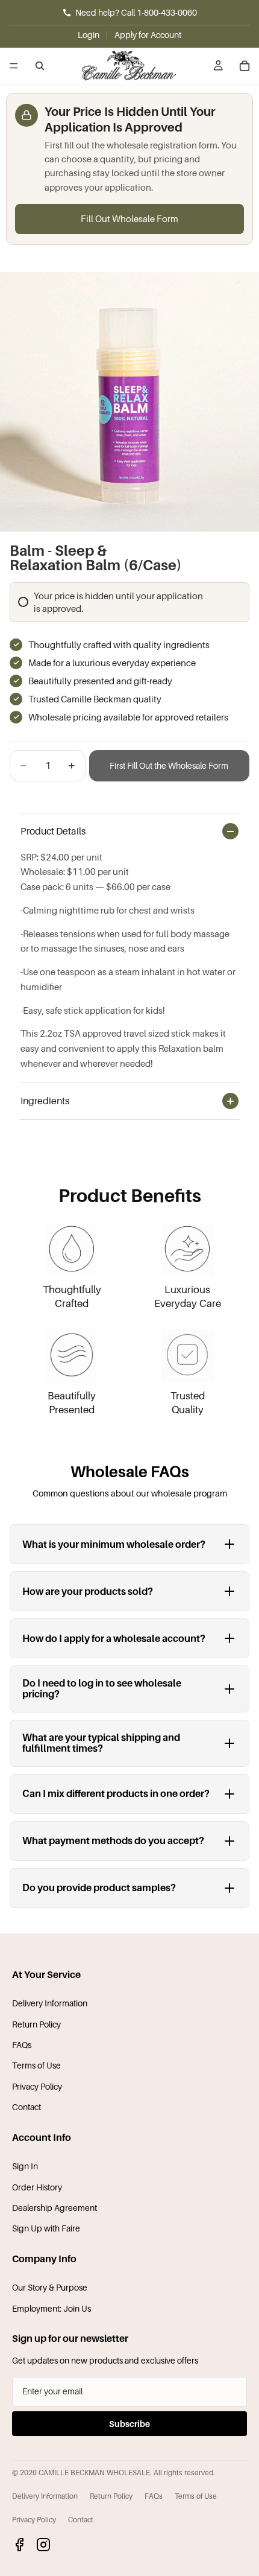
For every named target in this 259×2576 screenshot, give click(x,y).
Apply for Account (148, 35)
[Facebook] (19, 2545)
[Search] (40, 66)
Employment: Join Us (51, 2308)
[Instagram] (43, 2545)
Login (89, 35)
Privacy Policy (37, 2086)
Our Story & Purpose (50, 2287)
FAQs (22, 2045)
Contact (27, 2107)
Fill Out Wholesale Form (129, 218)
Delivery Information (50, 2003)
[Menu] (14, 66)
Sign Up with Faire (46, 2228)
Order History (37, 2187)
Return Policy (36, 2024)
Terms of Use (36, 2065)
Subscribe (129, 2424)
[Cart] (245, 66)
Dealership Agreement (55, 2208)
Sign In (25, 2166)
